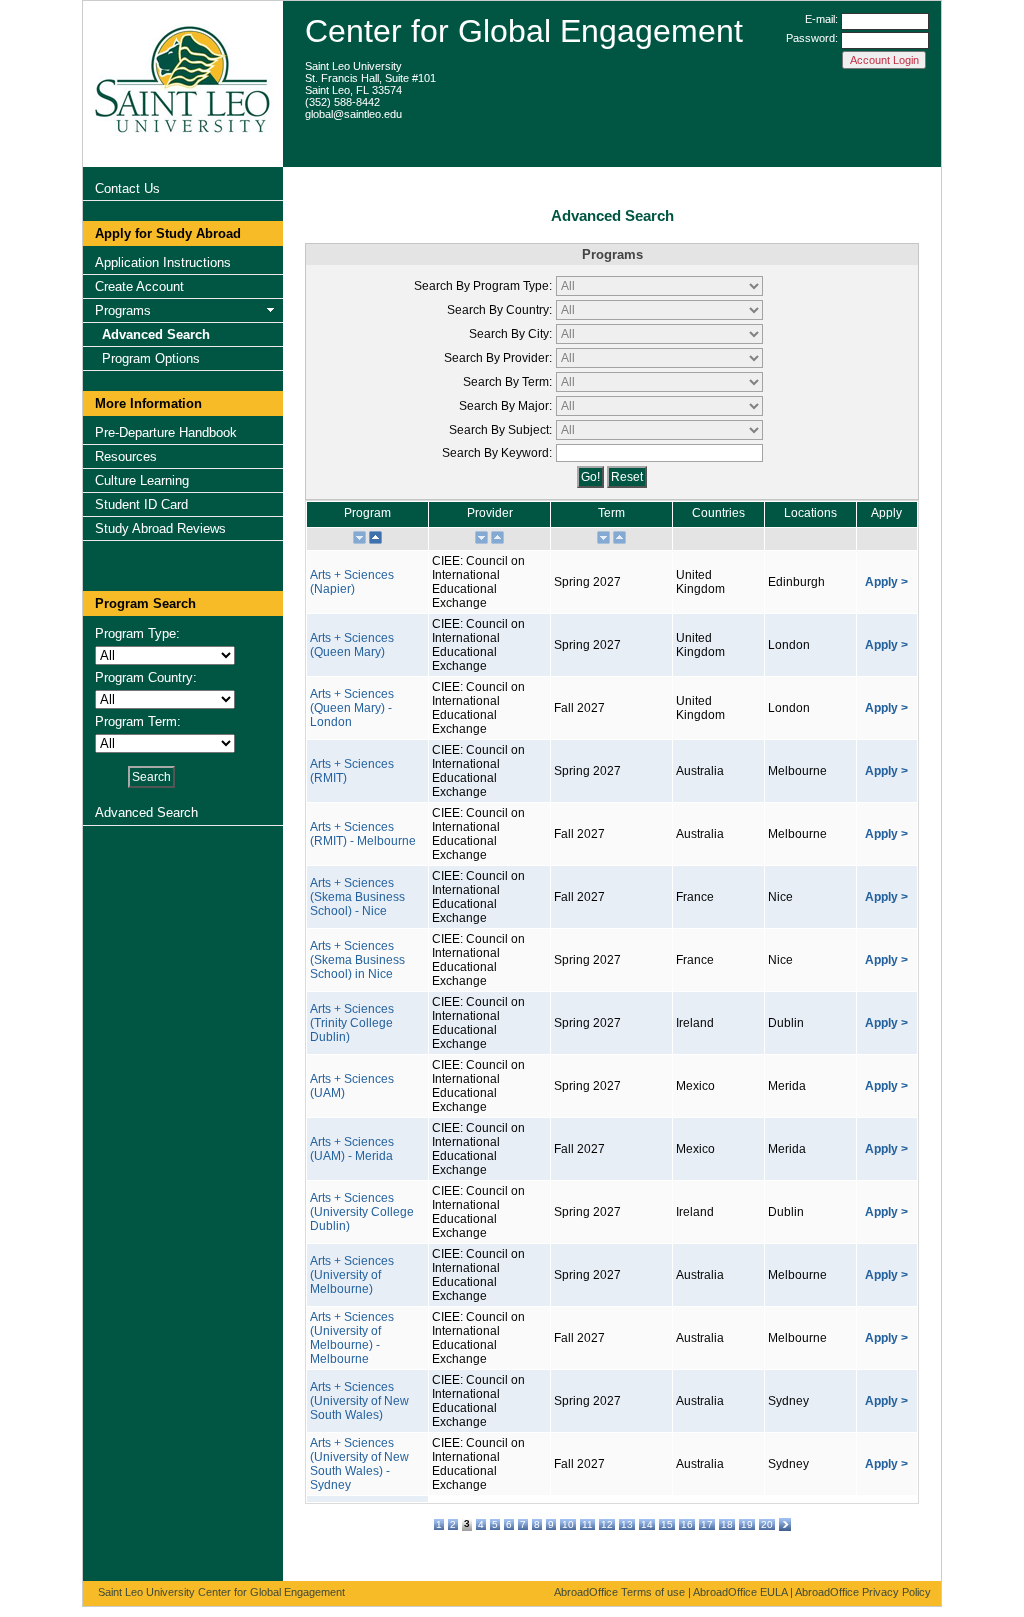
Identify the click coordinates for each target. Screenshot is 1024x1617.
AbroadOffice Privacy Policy (863, 1592)
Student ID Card (141, 504)
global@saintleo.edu (353, 114)
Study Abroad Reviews (160, 528)
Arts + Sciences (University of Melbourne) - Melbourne (352, 1338)
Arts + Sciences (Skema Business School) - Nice (357, 897)
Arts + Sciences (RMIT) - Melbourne (363, 834)
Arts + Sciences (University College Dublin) (362, 1212)
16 (687, 1524)
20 (767, 1524)
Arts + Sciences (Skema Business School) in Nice (357, 960)
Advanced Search (156, 334)
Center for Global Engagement (524, 31)
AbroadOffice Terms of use (619, 1592)
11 (587, 1524)
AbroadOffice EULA (740, 1592)
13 (627, 1524)
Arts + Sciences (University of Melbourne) (352, 1275)
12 (607, 1524)
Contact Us (127, 188)
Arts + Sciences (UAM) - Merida (352, 1149)
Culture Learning (142, 480)
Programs (123, 310)
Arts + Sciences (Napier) (352, 582)
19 (747, 1524)
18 (727, 1524)
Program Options (151, 358)
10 (568, 1524)
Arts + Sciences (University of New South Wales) (359, 1401)
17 (707, 1524)
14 (647, 1524)
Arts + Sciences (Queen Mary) (352, 645)
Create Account (139, 286)
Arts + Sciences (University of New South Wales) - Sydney (359, 1464)
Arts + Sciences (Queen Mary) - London (352, 708)
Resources (126, 456)
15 (667, 1524)
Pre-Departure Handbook (166, 432)
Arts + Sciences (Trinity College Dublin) (352, 1023)
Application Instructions (163, 262)
